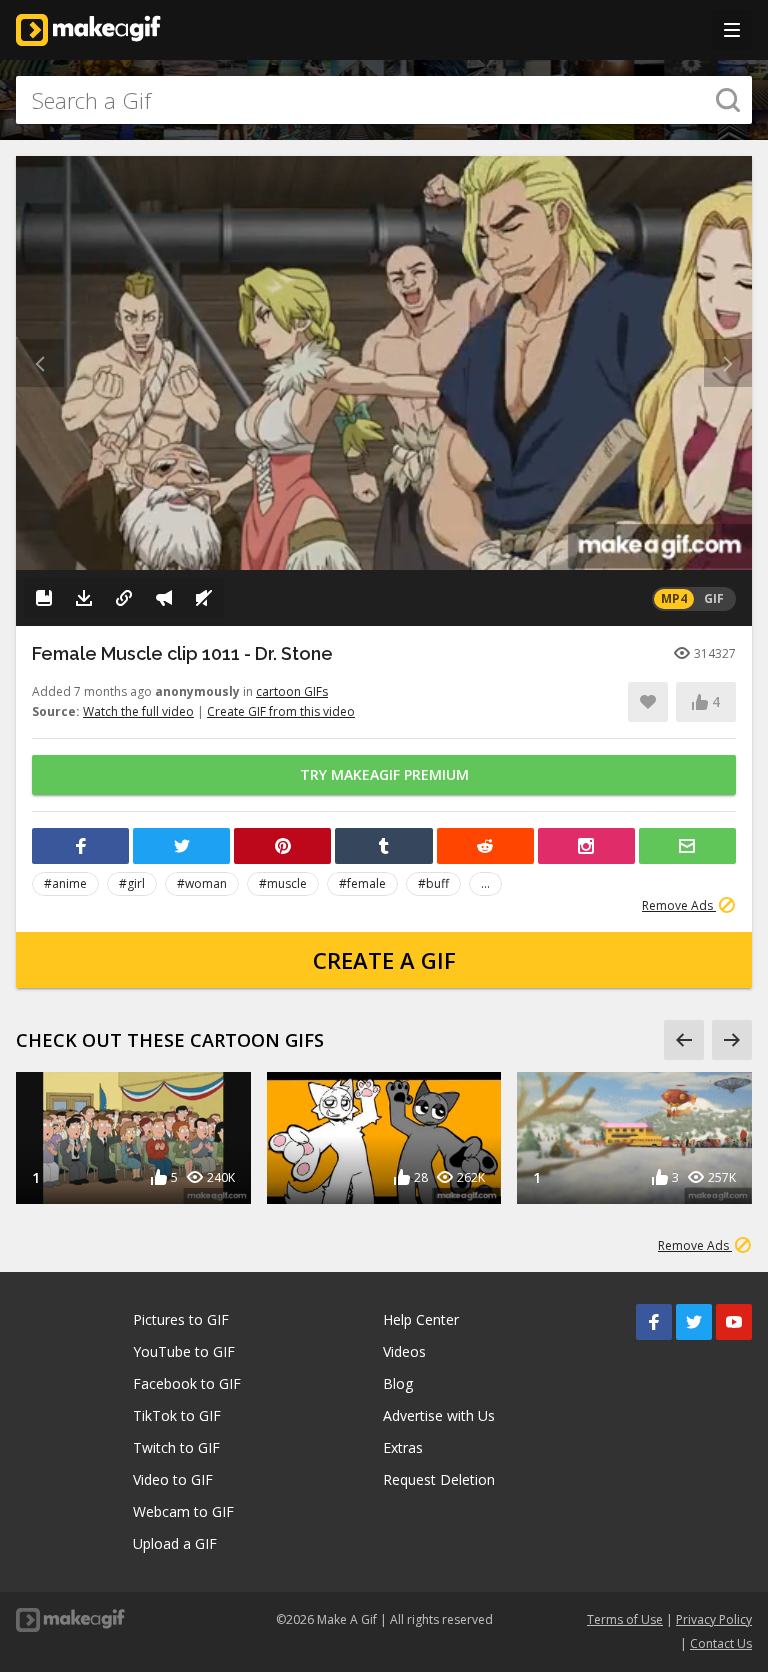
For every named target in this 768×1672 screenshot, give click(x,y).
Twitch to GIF (176, 1447)
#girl (132, 883)
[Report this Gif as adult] (164, 598)
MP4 (674, 598)
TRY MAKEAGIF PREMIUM (384, 774)
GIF (714, 598)
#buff (433, 883)
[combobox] (384, 100)
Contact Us (721, 1643)
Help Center (421, 1319)
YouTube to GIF (184, 1351)
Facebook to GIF (187, 1383)
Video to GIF (173, 1479)
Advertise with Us (439, 1415)
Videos (404, 1351)
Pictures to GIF (181, 1319)
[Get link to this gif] (124, 598)
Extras (403, 1447)
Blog (398, 1383)
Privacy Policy (714, 1619)
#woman (202, 883)
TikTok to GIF (177, 1415)
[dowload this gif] (84, 598)
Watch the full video (138, 711)
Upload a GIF (175, 1543)
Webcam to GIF (183, 1511)
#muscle (283, 883)
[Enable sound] (204, 598)
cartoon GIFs (292, 691)
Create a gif (384, 960)
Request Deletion (439, 1479)
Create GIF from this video (281, 711)
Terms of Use (625, 1619)
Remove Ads (679, 905)
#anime (65, 883)
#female (362, 883)
